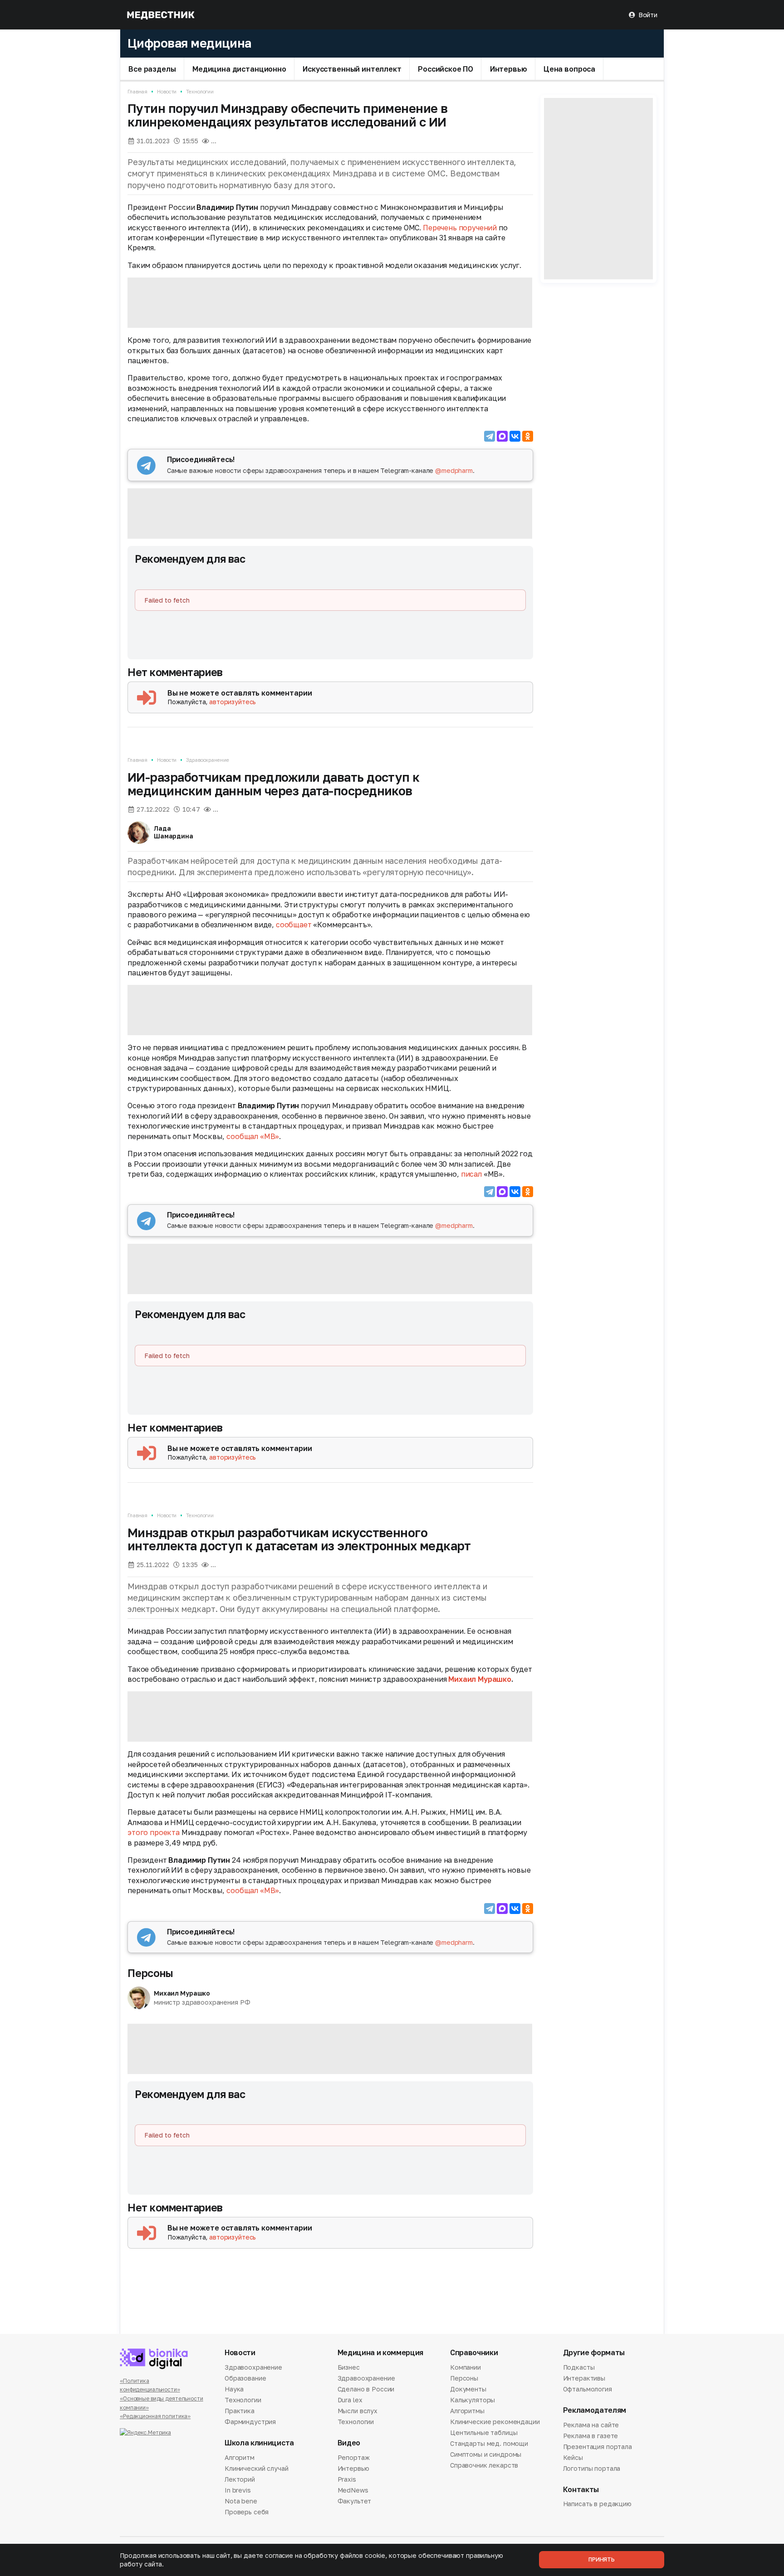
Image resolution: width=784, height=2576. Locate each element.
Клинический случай (256, 2468)
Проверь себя (247, 2512)
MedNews (353, 2490)
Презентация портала (598, 2447)
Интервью (509, 68)
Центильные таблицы (484, 2432)
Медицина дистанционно (239, 68)
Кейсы (573, 2457)
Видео (349, 2443)
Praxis (347, 2479)
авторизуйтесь (233, 702)
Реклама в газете (591, 2436)
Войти (648, 15)
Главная (137, 91)
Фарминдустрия (250, 2422)
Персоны (150, 1973)
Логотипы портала (592, 2468)
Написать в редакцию (597, 2504)
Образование (245, 2378)
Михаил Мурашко (480, 1679)
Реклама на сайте (591, 2425)
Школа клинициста (259, 2443)
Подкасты (579, 2368)
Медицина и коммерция (381, 2353)
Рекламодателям (595, 2410)
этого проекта (154, 1832)
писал (471, 1174)
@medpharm (454, 470)
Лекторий (240, 2479)
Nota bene (241, 2501)
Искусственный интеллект (352, 68)
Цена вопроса (569, 68)
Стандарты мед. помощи (489, 2443)
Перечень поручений (460, 228)
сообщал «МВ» (253, 1136)
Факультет (355, 2501)
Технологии (200, 91)
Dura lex (350, 2400)
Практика (240, 2411)
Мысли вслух (358, 2411)
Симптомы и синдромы (486, 2454)
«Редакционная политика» (155, 2416)
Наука (234, 2389)
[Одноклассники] (528, 436)
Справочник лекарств (484, 2465)
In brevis (238, 2490)
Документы (468, 2389)
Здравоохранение (207, 760)
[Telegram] (490, 436)
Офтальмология (588, 2389)
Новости (167, 91)
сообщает (294, 925)
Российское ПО (446, 68)
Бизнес (349, 2368)
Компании (465, 2368)
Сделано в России (366, 2389)
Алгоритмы (467, 2411)
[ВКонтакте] (515, 436)
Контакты (581, 2490)
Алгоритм (240, 2458)
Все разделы (152, 68)
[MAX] (502, 436)
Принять (602, 2559)
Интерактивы (584, 2378)
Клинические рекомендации (495, 2422)
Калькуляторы (473, 2400)
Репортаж (354, 2458)
